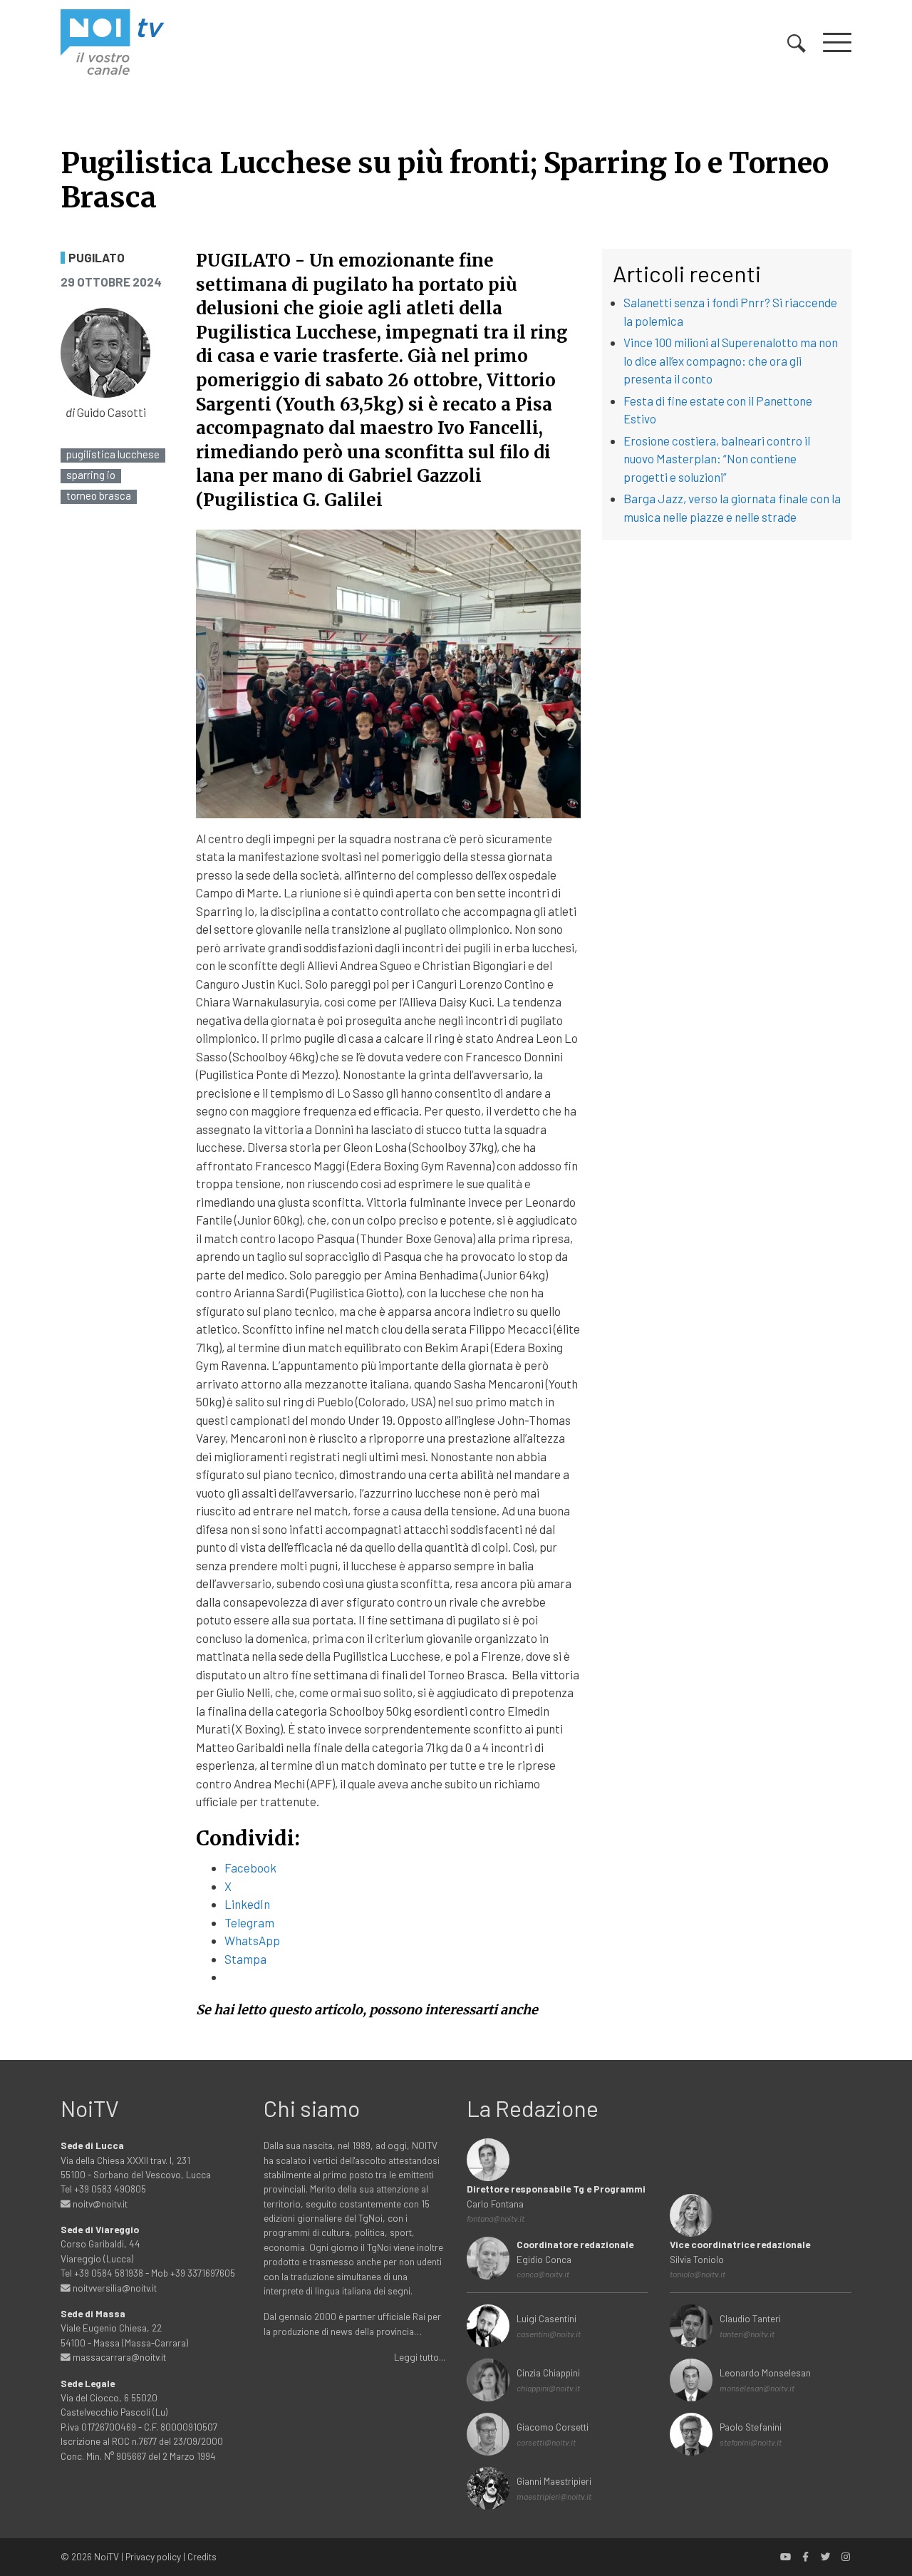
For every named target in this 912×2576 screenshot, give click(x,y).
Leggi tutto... (420, 2357)
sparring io (91, 475)
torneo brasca (99, 496)
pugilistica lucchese (113, 454)
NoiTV (107, 2556)
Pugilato (97, 258)
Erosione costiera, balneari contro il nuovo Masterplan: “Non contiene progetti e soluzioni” (717, 459)
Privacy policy (153, 2556)
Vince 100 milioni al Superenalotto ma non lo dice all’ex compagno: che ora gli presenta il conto (731, 360)
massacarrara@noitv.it (118, 2357)
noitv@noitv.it (99, 2204)
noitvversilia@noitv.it (114, 2288)
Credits (202, 2556)
